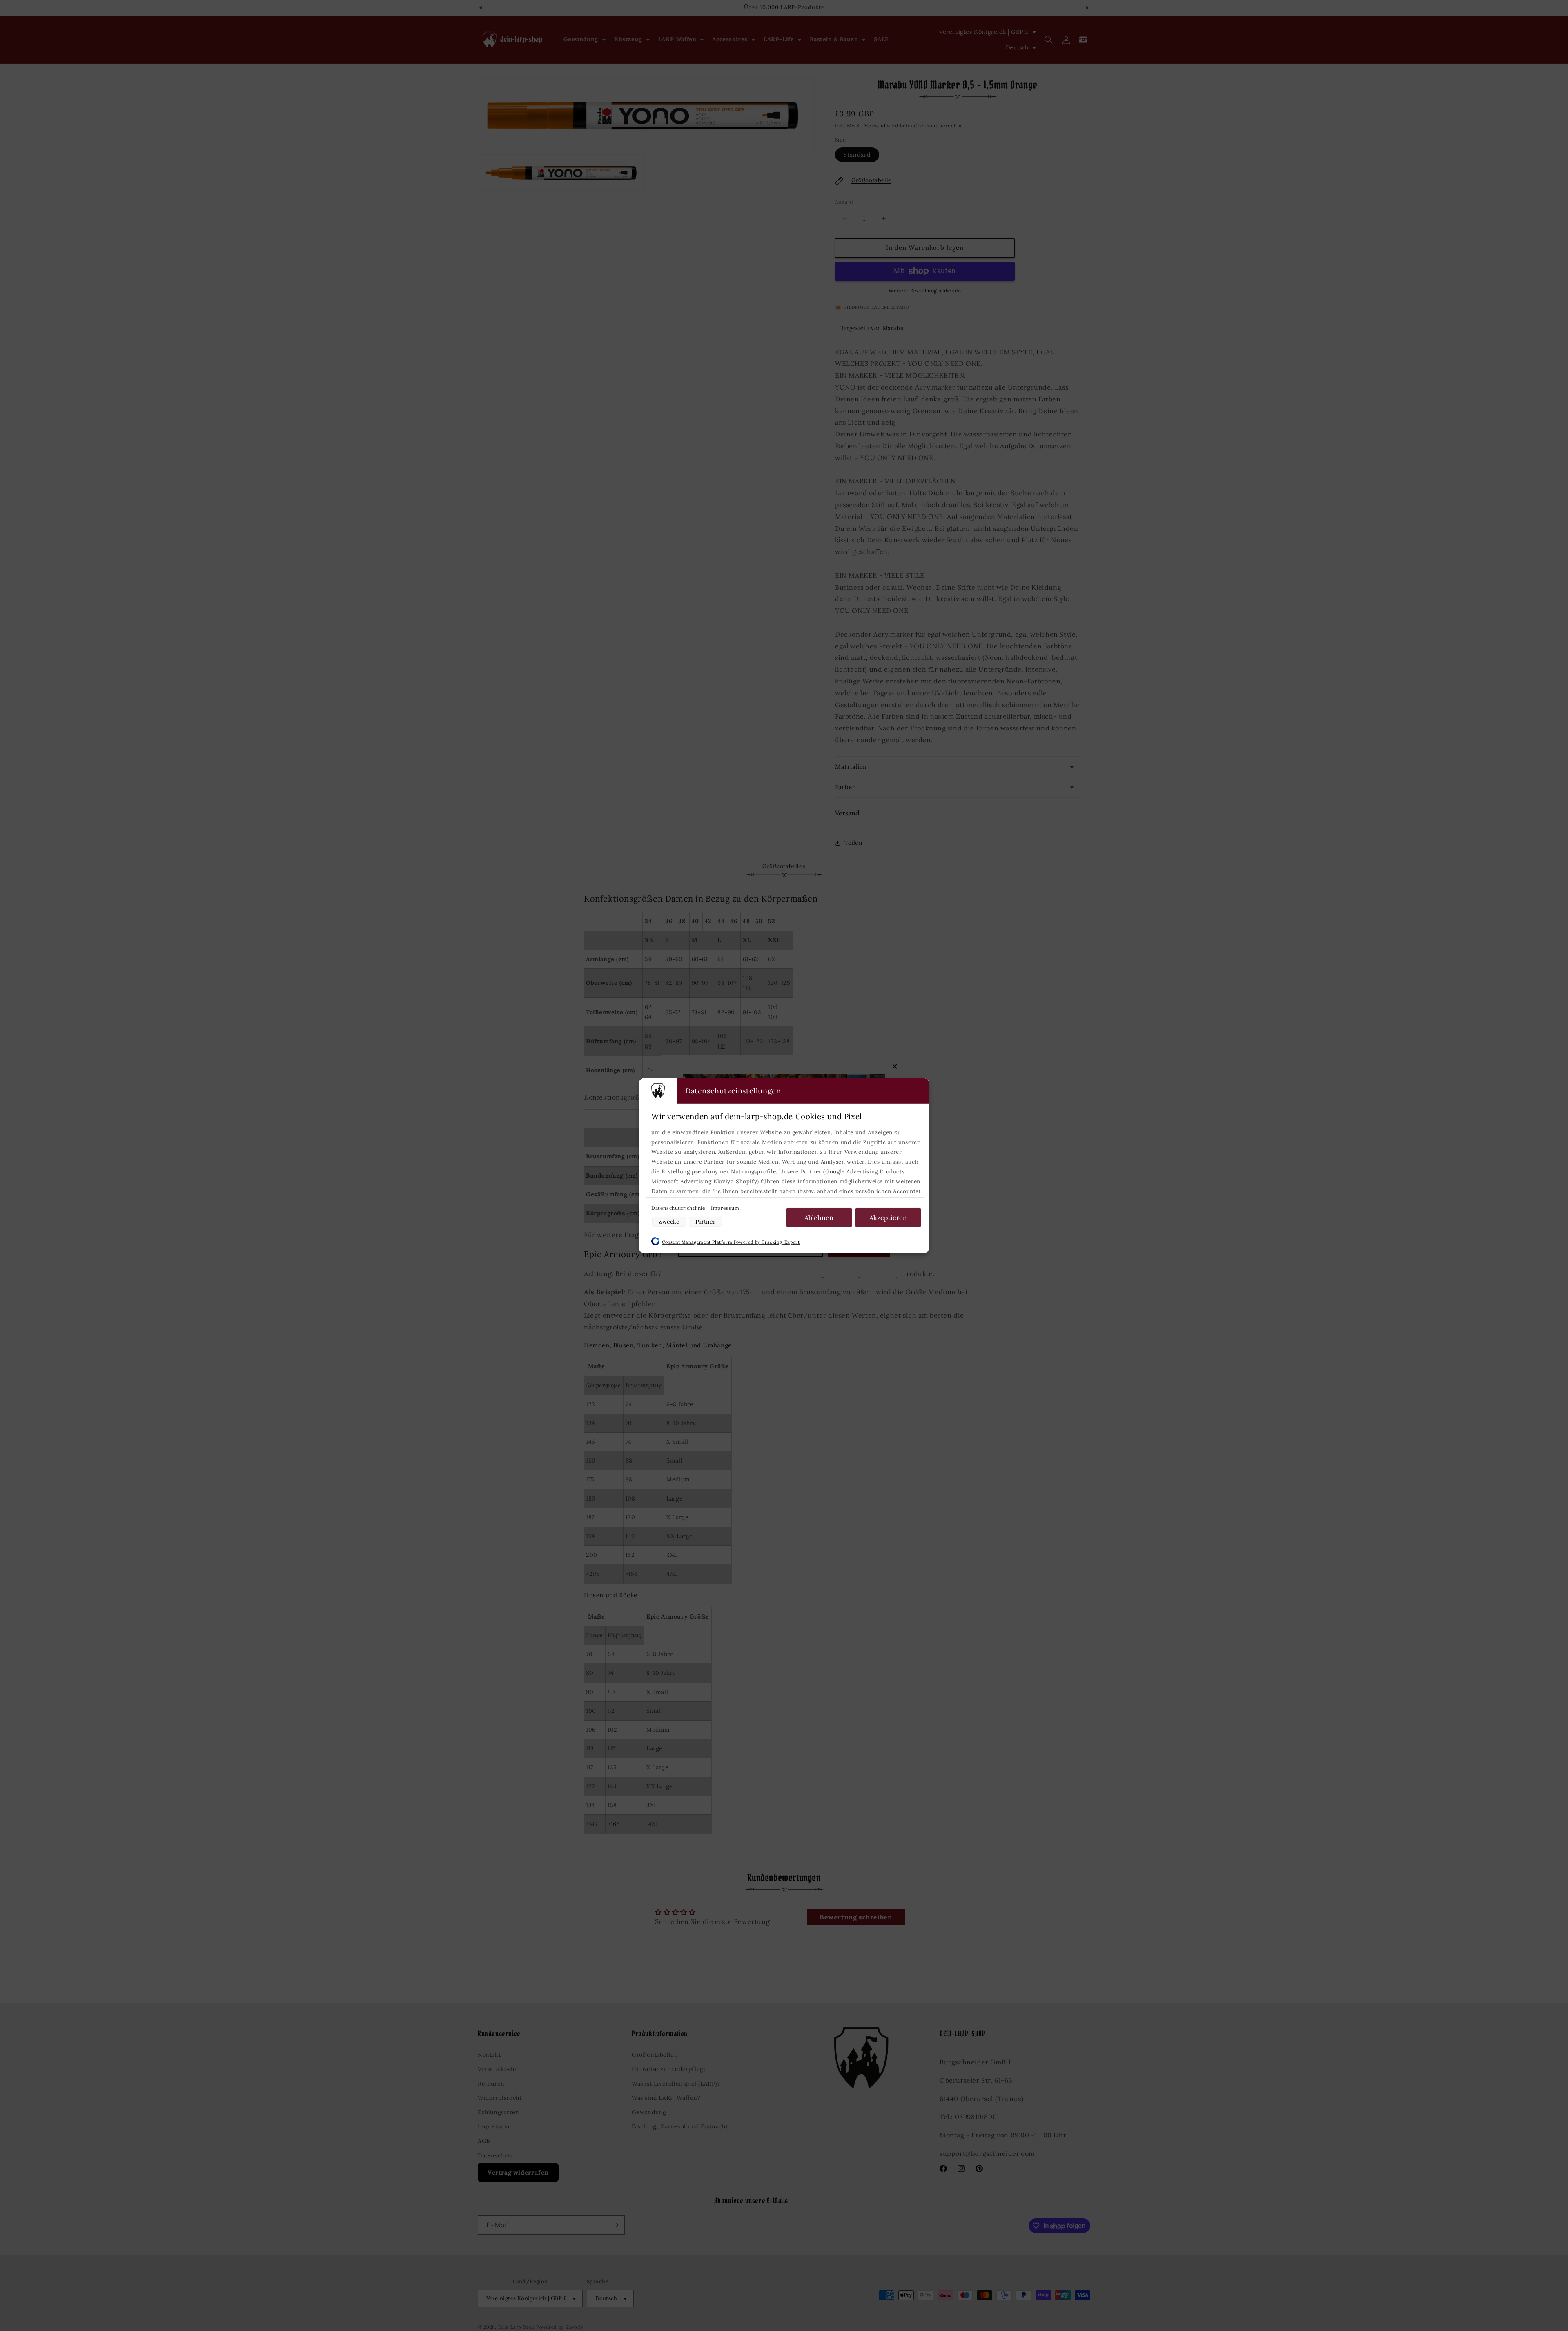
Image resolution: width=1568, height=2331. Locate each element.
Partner (705, 1221)
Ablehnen (819, 1217)
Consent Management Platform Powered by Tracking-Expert (731, 1242)
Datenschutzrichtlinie (679, 1208)
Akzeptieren (888, 1217)
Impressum (725, 1208)
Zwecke (669, 1221)
